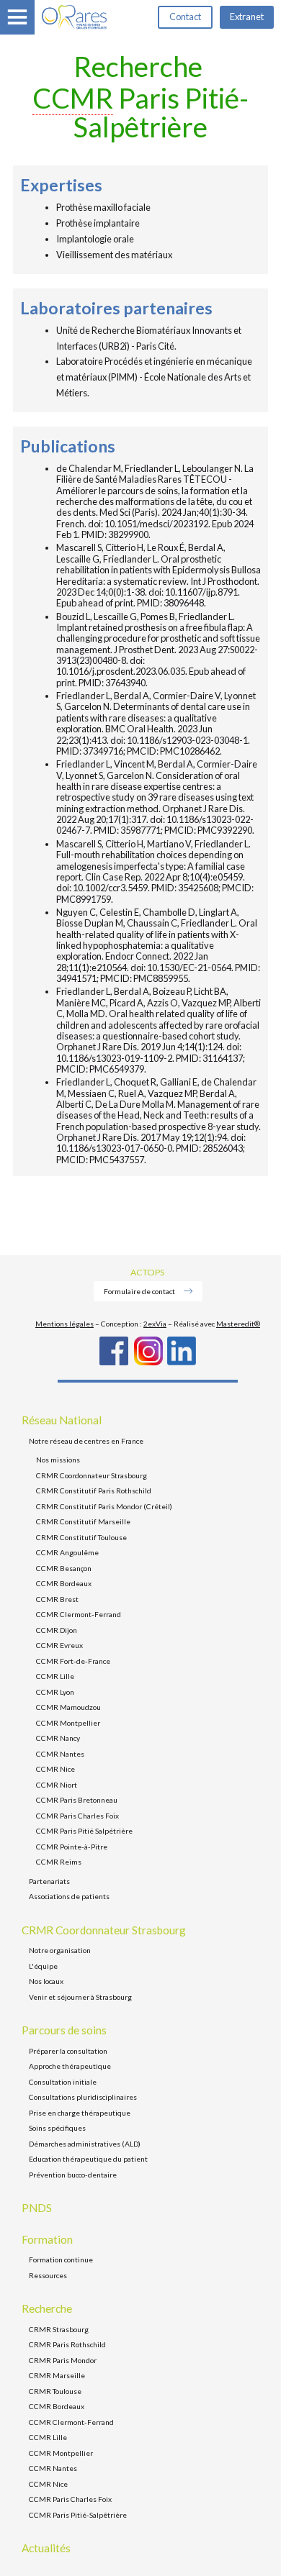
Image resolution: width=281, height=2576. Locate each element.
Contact (185, 17)
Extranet (247, 17)
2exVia (155, 1324)
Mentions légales (64, 1324)
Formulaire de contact (140, 1291)
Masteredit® (238, 1324)
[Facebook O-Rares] (114, 1362)
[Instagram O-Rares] (148, 1362)
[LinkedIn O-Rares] (182, 1362)
